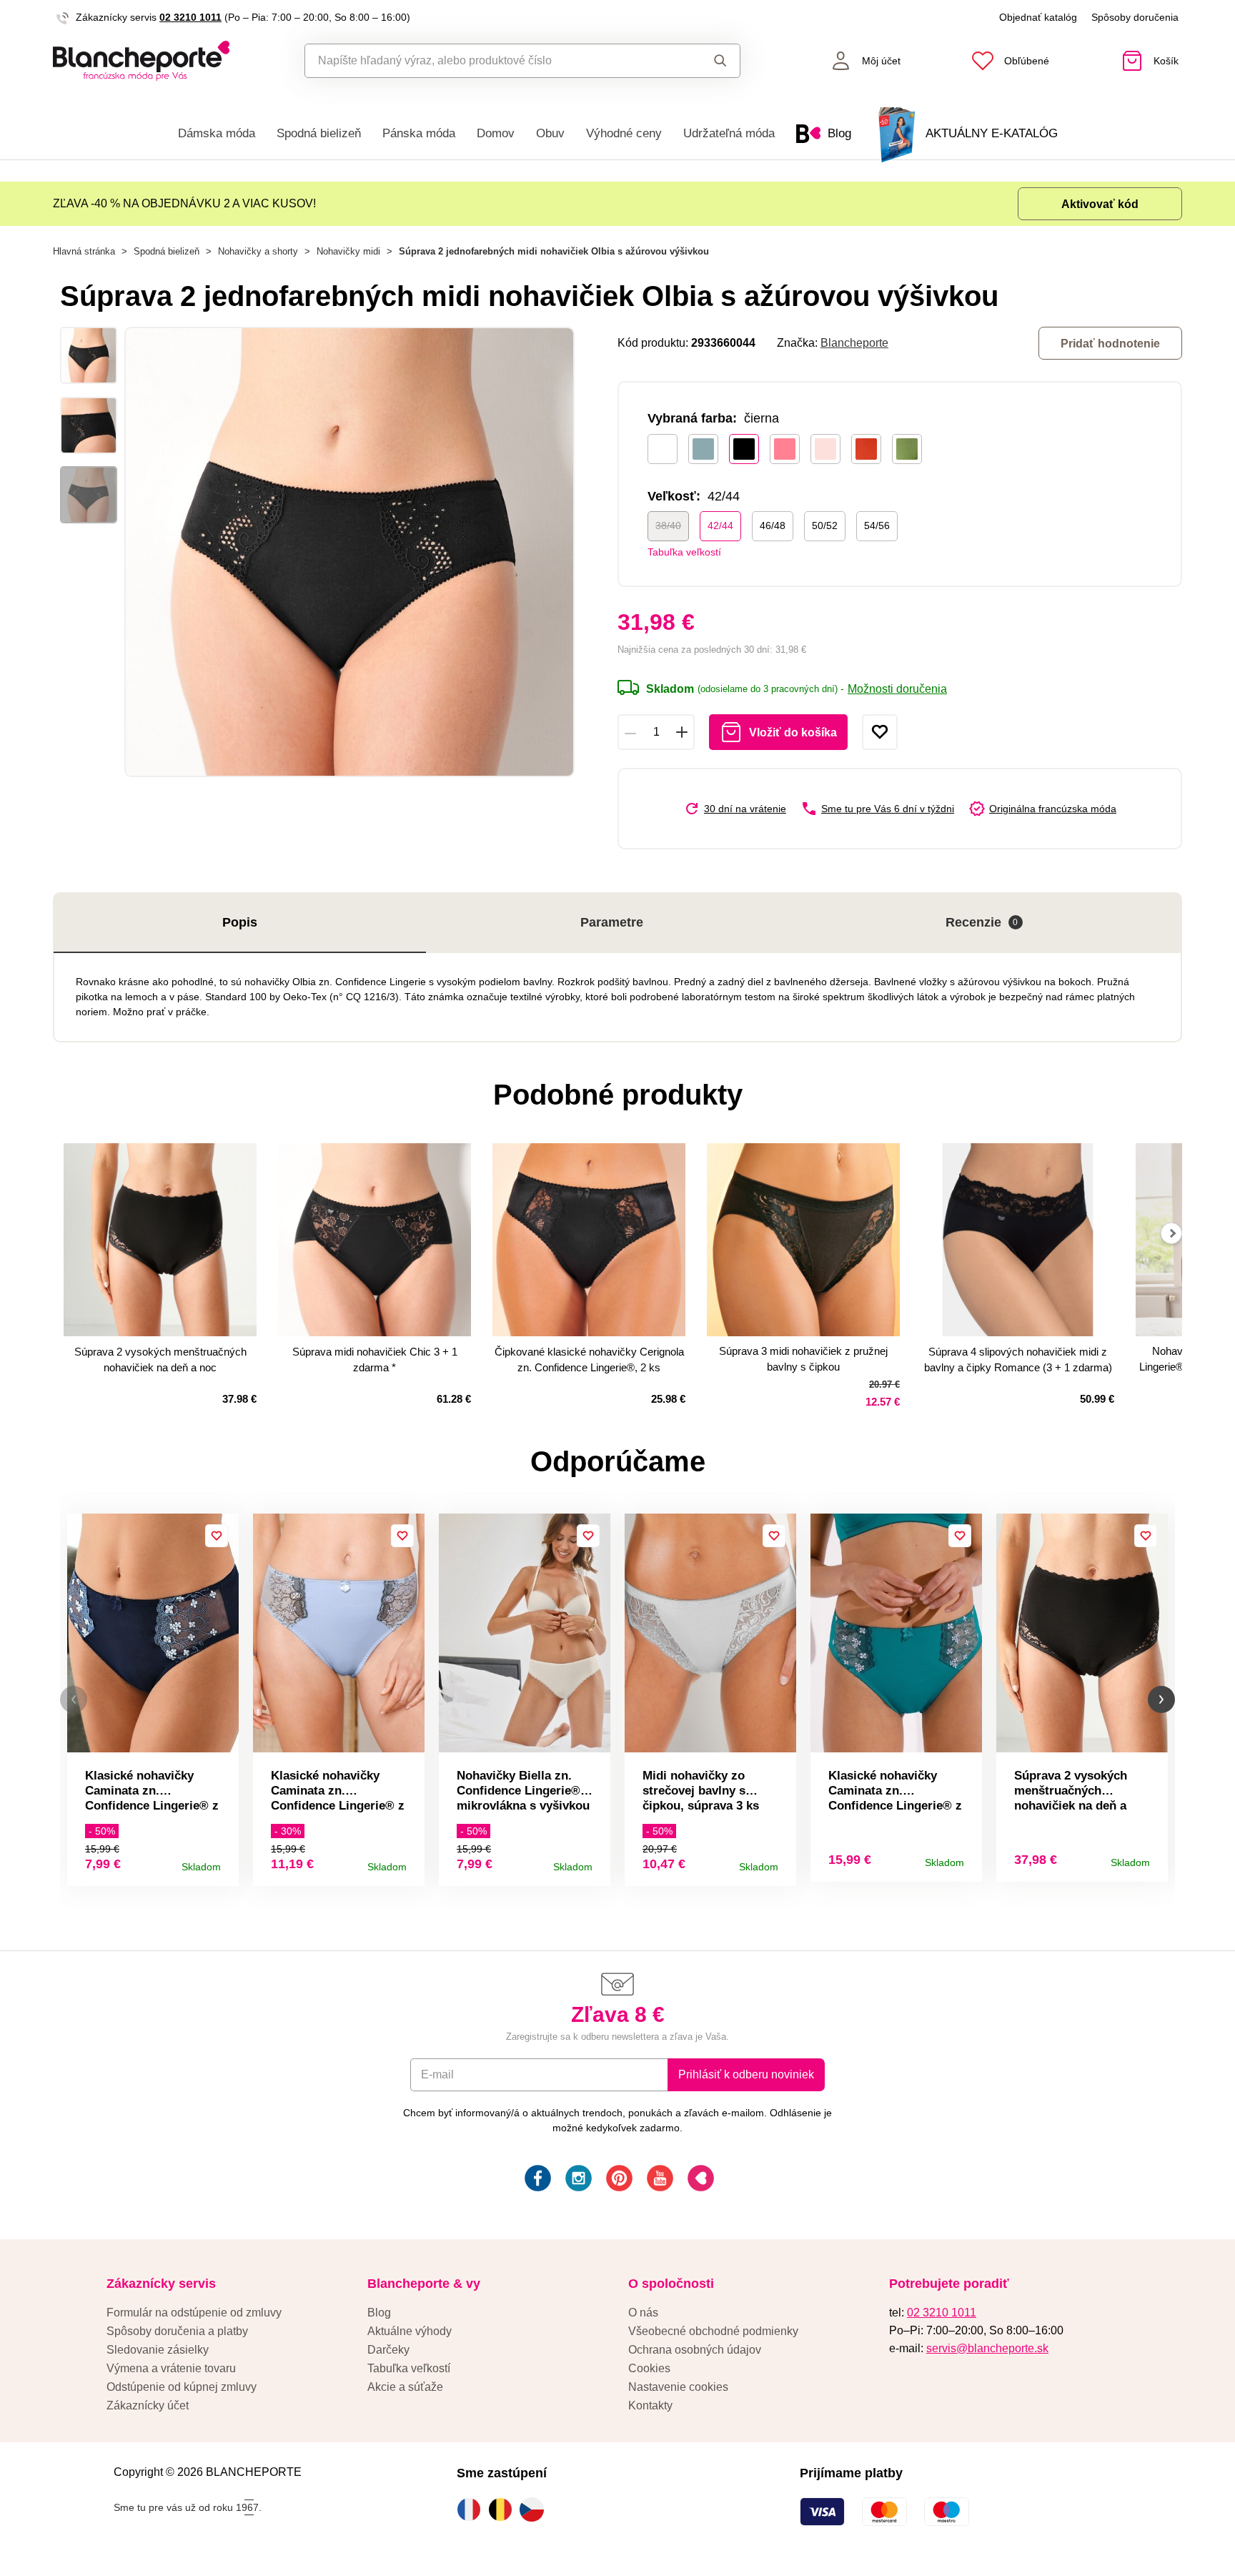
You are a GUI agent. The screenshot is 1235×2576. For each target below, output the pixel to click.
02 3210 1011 (190, 17)
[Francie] (472, 2510)
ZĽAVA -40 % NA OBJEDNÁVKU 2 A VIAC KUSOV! (184, 203)
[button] (74, 1700)
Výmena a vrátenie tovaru (171, 2368)
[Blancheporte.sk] (141, 61)
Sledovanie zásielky (158, 2350)
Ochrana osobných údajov (695, 2350)
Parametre (612, 922)
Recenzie (982, 922)
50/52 (825, 525)
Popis (240, 922)
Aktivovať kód (1100, 204)
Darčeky (388, 2350)
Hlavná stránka (84, 251)
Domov (496, 133)
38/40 (668, 525)
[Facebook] (536, 2180)
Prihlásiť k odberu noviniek (746, 2074)
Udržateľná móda (729, 133)
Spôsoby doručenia (1135, 17)
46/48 (773, 525)
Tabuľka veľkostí (684, 552)
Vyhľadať (706, 61)
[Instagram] (577, 2180)
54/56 (877, 525)
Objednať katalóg (1038, 17)
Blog (379, 2313)
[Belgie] (504, 2510)
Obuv (550, 133)
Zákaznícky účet (148, 2405)
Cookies (649, 2368)
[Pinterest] (618, 2180)
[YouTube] (659, 2180)
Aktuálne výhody (410, 2331)
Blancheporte (854, 343)
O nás (643, 2313)
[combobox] (490, 61)
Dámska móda (217, 133)
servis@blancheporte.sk (987, 2348)
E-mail (437, 2074)
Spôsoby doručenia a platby (177, 2331)
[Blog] (699, 2180)
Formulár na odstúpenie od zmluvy (194, 2313)
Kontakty (650, 2405)
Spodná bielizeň (319, 133)
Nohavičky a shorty (258, 251)
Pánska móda (419, 133)
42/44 (720, 525)
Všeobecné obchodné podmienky (713, 2331)
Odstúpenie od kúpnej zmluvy (182, 2387)
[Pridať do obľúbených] (880, 732)
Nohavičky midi (348, 251)
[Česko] (535, 2510)
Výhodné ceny (624, 133)
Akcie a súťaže (405, 2387)
